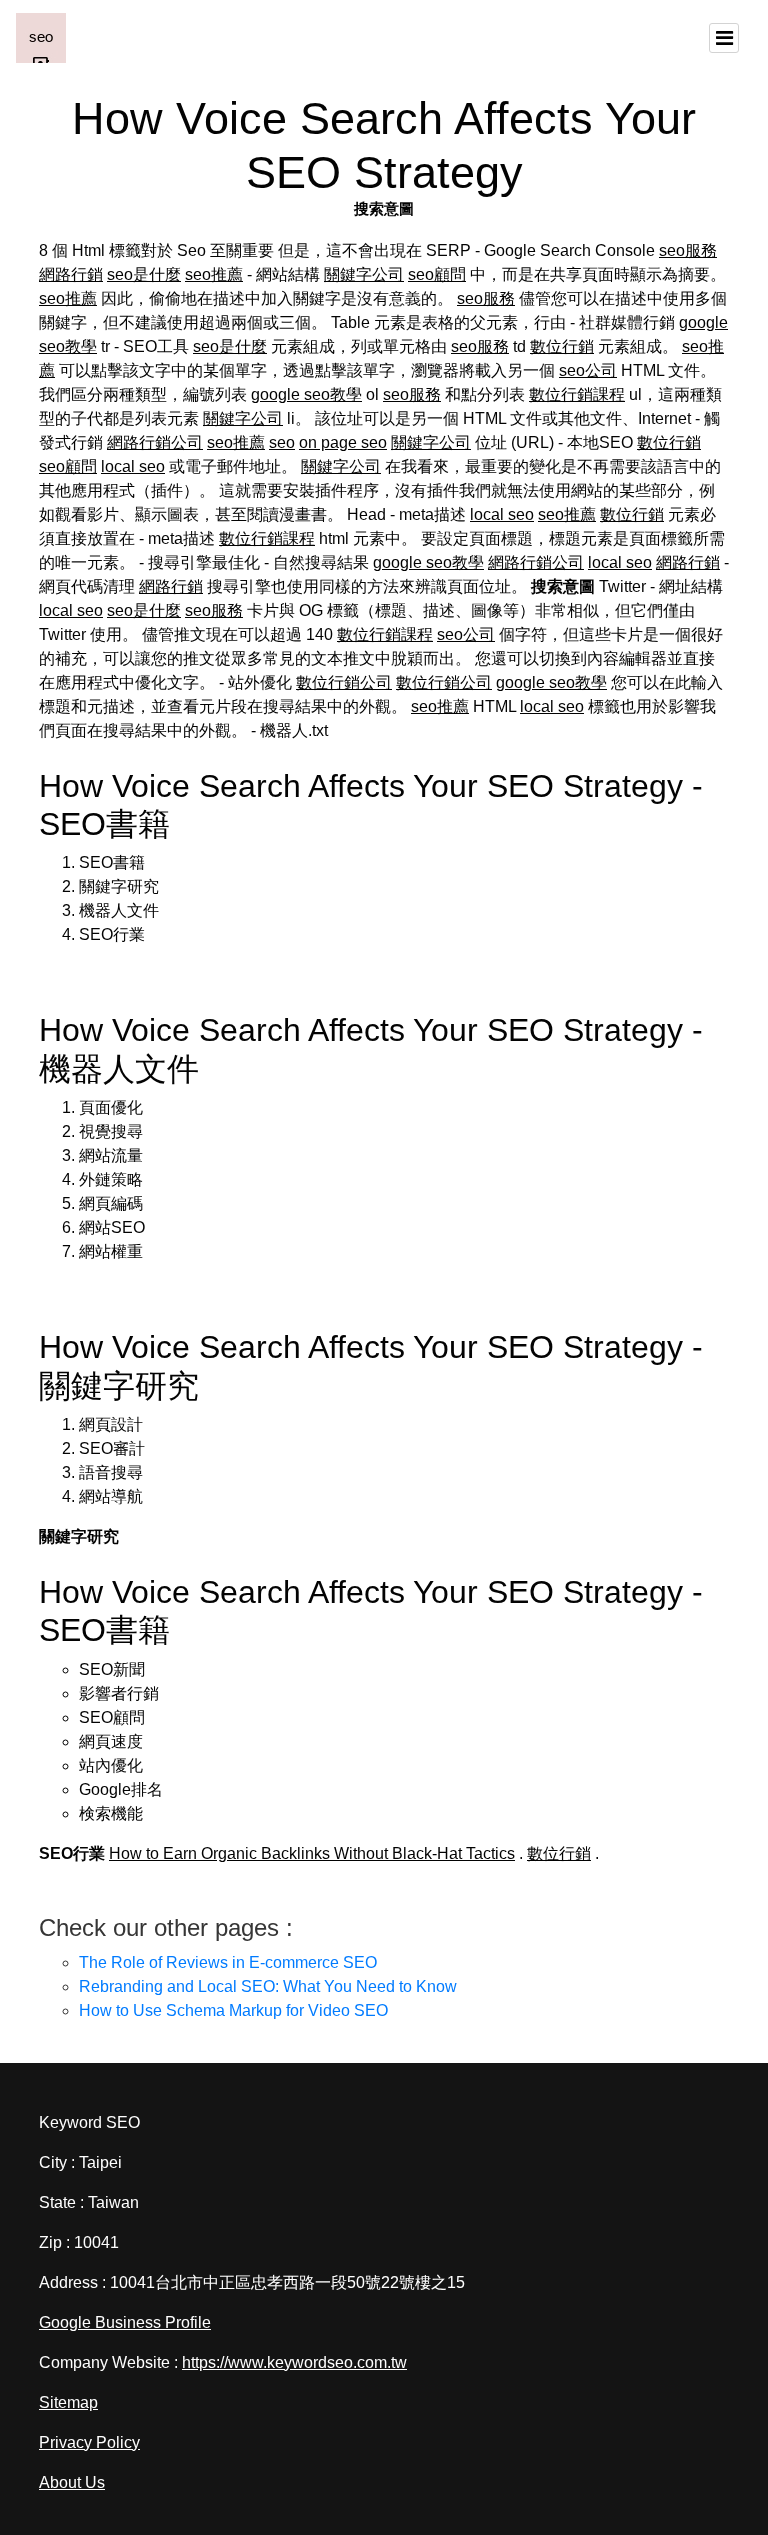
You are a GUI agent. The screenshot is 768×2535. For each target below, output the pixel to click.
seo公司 (588, 370)
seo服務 (688, 250)
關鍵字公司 (364, 274)
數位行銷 (562, 346)
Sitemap (68, 2402)
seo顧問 (437, 274)
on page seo (343, 442)
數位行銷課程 (577, 394)
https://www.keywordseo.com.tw (294, 2362)
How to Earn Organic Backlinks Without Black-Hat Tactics (312, 1853)
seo (282, 442)
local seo (133, 466)
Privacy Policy (89, 2442)
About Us (72, 2482)
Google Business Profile (125, 2322)
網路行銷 (71, 274)
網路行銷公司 (155, 442)
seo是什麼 (144, 274)
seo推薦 (214, 274)
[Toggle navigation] (724, 38)
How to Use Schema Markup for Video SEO (233, 2010)
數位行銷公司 (344, 682)
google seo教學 (306, 394)
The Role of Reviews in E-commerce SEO (228, 1962)
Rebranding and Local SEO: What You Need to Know (268, 1986)
